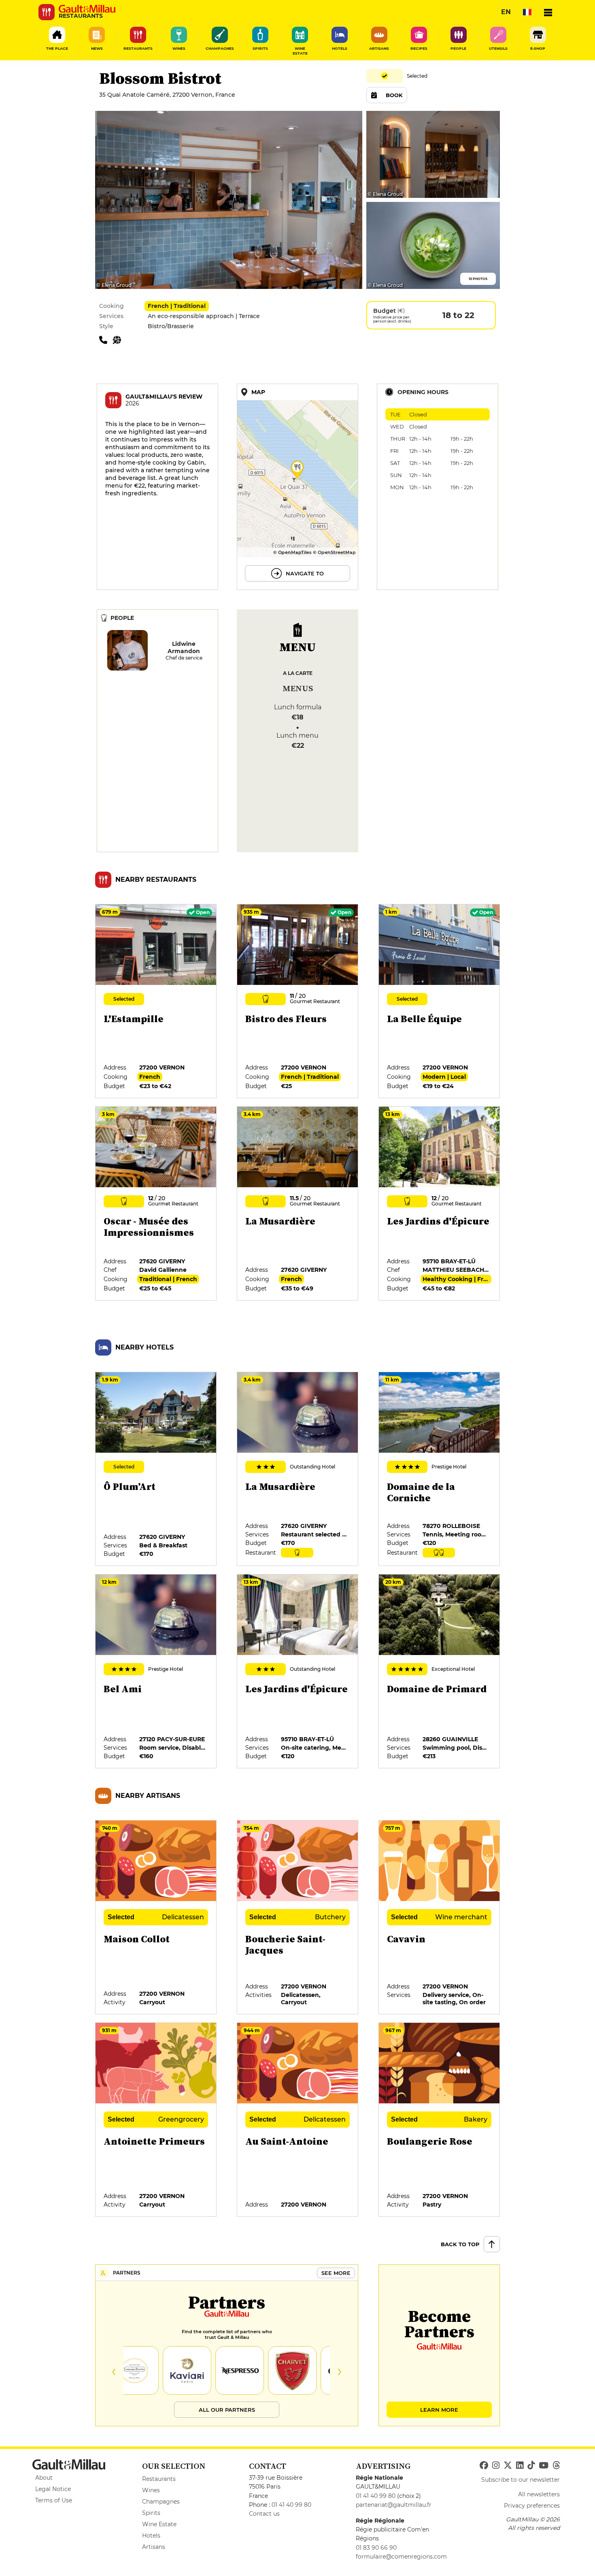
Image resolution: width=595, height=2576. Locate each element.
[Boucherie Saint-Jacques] (298, 1918)
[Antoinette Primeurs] (156, 2120)
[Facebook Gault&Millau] (484, 2466)
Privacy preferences (532, 2506)
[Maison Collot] (156, 1918)
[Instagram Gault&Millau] (496, 2466)
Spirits (151, 2513)
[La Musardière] (298, 1204)
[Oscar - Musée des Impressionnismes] (156, 1204)
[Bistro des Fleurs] (298, 1002)
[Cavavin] (440, 1918)
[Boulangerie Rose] (440, 2120)
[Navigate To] (297, 487)
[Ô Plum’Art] (156, 1469)
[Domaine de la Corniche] (440, 1469)
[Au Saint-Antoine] (298, 2120)
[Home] (87, 9)
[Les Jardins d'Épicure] (440, 1204)
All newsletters (539, 2494)
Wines (151, 2490)
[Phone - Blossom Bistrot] (106, 340)
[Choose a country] (527, 12)
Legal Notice (53, 2489)
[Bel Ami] (156, 1672)
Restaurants (159, 2479)
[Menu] (548, 12)
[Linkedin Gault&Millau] (520, 2466)
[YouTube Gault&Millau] (544, 2466)
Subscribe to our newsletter (521, 2480)
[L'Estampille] (156, 1002)
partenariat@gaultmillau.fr (394, 2505)
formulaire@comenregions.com (401, 2557)
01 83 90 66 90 (376, 2548)
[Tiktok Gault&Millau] (531, 2466)
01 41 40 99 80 (291, 2505)
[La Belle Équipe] (440, 1002)
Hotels (151, 2536)
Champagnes (161, 2502)
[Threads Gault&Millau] (556, 2466)
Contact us (264, 2514)
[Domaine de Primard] (440, 1672)
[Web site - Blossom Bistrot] (119, 340)
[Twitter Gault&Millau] (508, 2466)
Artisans (154, 2547)
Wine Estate (159, 2524)
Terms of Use (54, 2500)
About (44, 2478)
